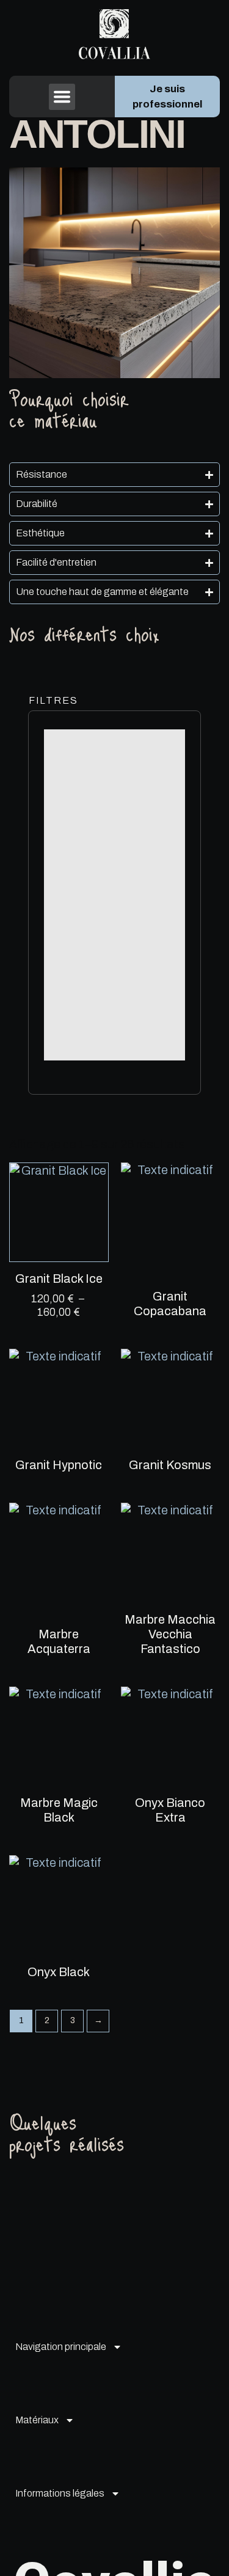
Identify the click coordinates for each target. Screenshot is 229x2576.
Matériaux (37, 2420)
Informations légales (60, 2493)
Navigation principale (61, 2347)
